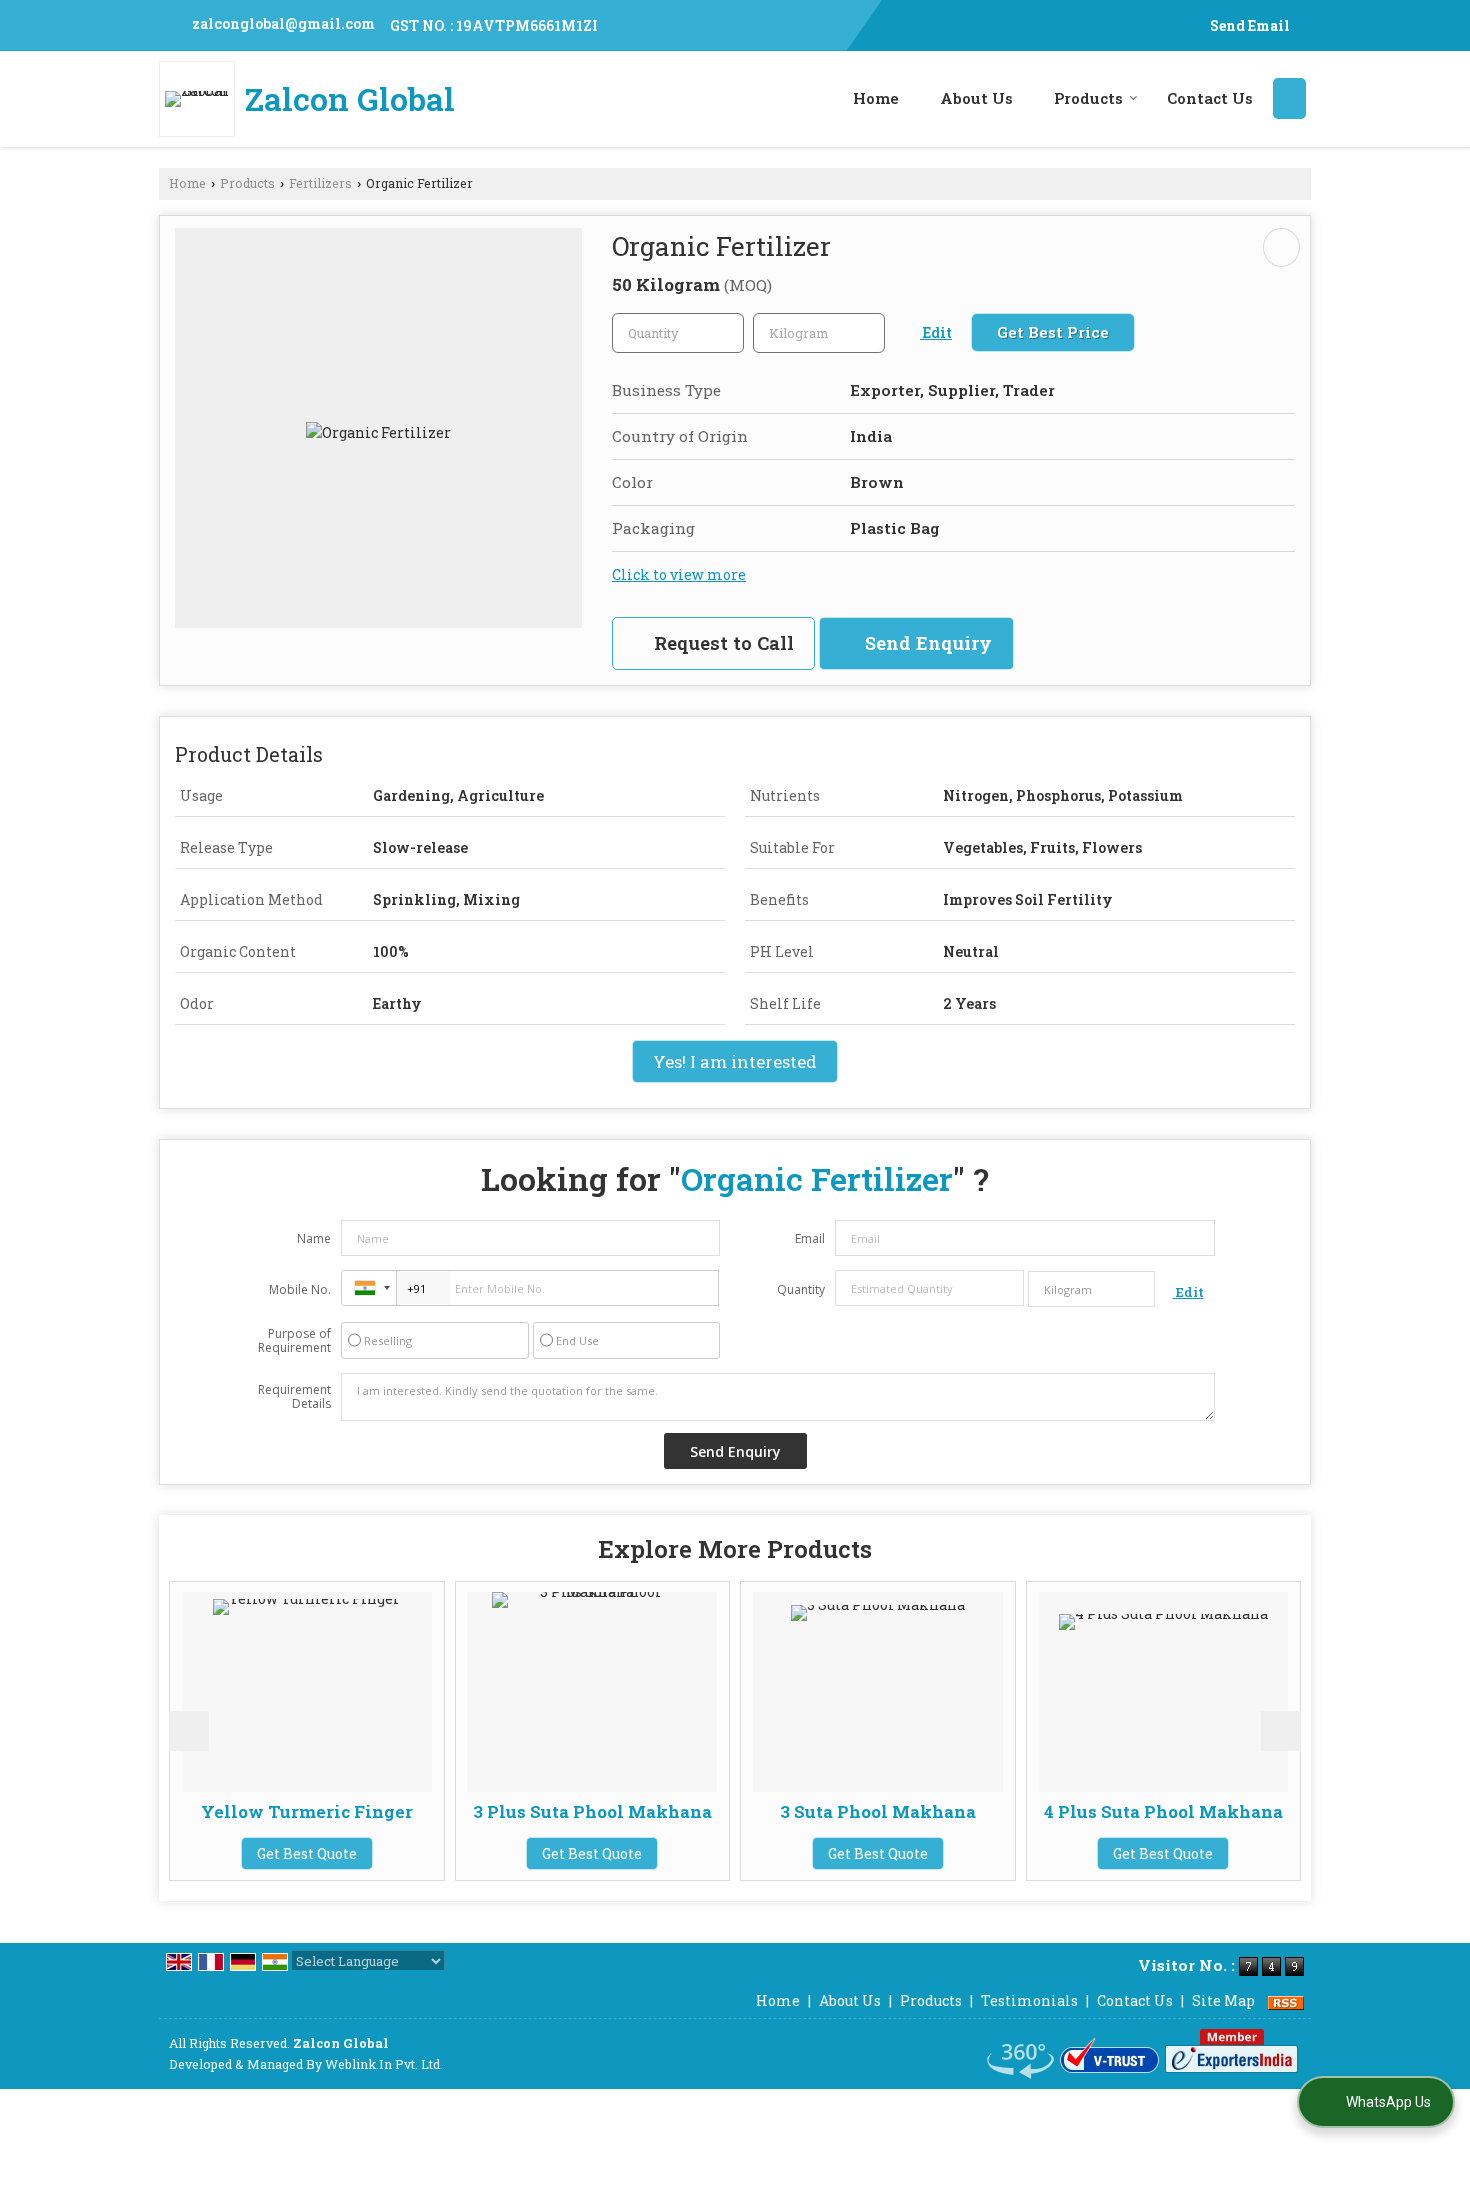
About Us (976, 98)
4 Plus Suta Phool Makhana (1128, 1811)
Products (1088, 98)
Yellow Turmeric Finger (272, 1811)
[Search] (1289, 98)
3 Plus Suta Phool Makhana (557, 1811)
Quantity (801, 1289)
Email (810, 1238)
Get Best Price (1053, 332)
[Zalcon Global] (202, 99)
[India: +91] (369, 1288)
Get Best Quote (272, 1853)
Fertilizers (320, 183)
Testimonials (1029, 2000)
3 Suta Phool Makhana (843, 1811)
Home (876, 98)
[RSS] (1286, 2000)
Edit (936, 332)
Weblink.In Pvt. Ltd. (384, 2064)
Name (314, 1238)
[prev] (189, 1731)
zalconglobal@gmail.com (283, 23)
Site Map (1223, 2000)
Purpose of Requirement (294, 1341)
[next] (1281, 1731)
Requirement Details (294, 1397)
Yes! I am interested (735, 1061)
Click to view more (679, 574)
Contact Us (1210, 98)
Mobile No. (300, 1289)
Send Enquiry (926, 643)
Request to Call (721, 643)
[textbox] (819, 333)
